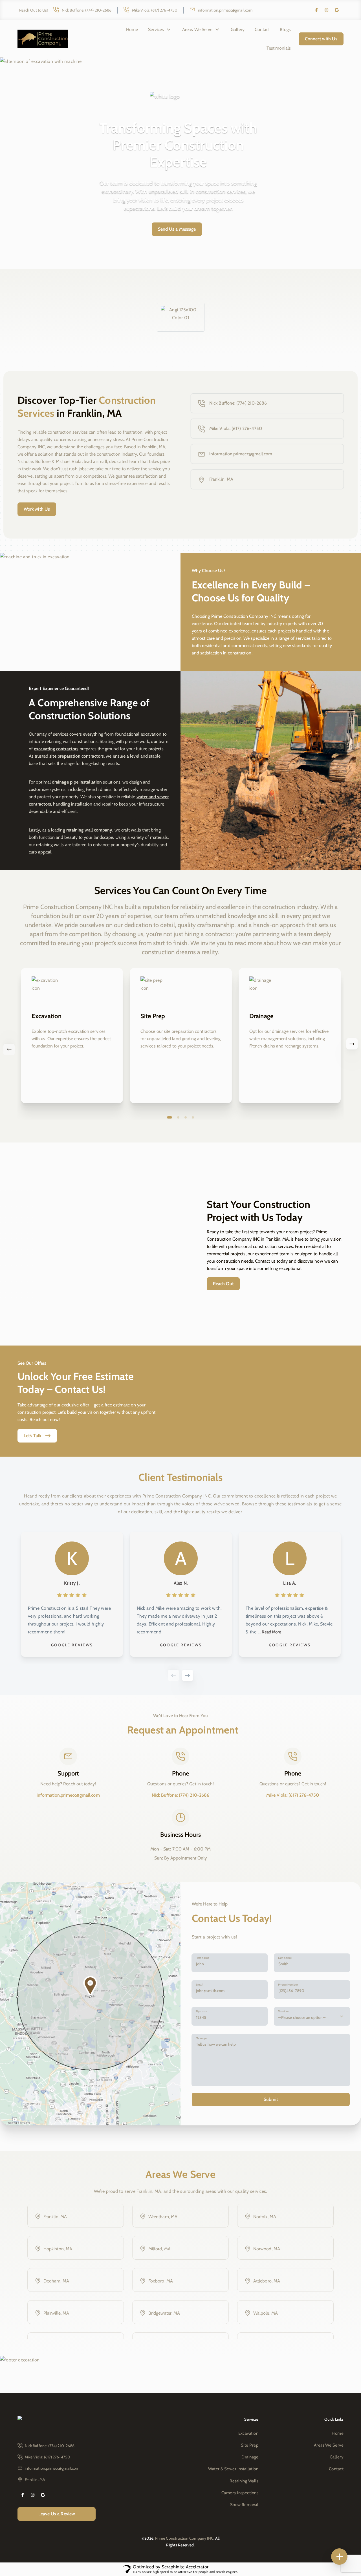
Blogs (285, 29)
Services (156, 29)
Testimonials (279, 48)
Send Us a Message (177, 229)
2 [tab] (178, 1117)
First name (202, 1958)
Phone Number (288, 1985)
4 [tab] (193, 1117)
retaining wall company (89, 830)
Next (188, 1675)
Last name (285, 1958)
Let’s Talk (32, 1436)
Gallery (238, 29)
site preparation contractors (77, 756)
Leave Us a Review (57, 2514)
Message (201, 2038)
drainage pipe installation (77, 782)
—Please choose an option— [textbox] (302, 2017)
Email (199, 1985)
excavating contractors (56, 749)
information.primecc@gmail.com (225, 10)
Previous (173, 1675)
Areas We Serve (197, 29)
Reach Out (223, 1284)
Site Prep (250, 2445)
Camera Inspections (240, 2493)
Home (132, 29)
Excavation (248, 2433)
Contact (262, 29)
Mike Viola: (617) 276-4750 (155, 10)
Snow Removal (244, 2505)
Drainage (250, 2457)
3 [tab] (186, 1117)
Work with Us (37, 509)
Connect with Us (321, 39)
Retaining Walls (244, 2481)
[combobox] (312, 2016)
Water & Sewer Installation (233, 2469)
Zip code (202, 2011)
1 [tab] (170, 1117)
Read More (271, 1632)
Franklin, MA (221, 479)
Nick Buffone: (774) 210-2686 (87, 10)
